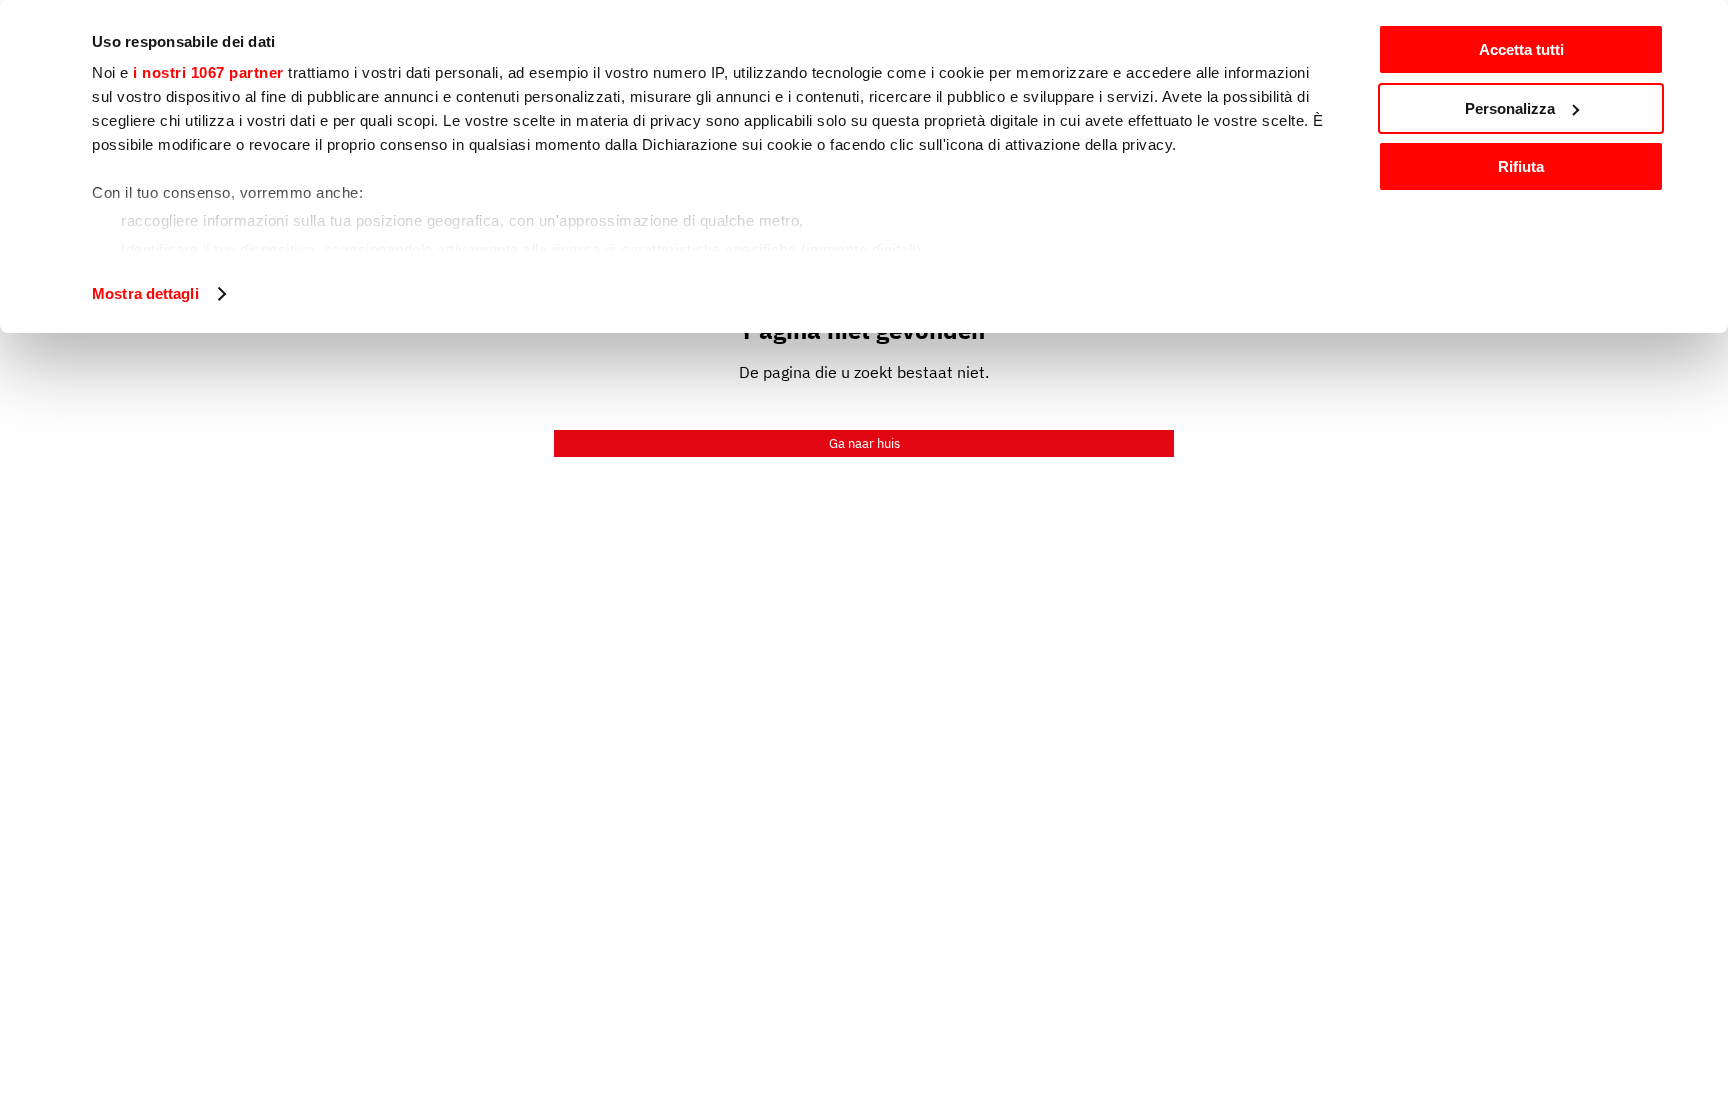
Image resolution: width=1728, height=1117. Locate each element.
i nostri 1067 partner (208, 72)
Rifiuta (1521, 166)
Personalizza (1510, 108)
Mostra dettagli (145, 293)
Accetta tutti (1521, 49)
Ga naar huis (864, 443)
